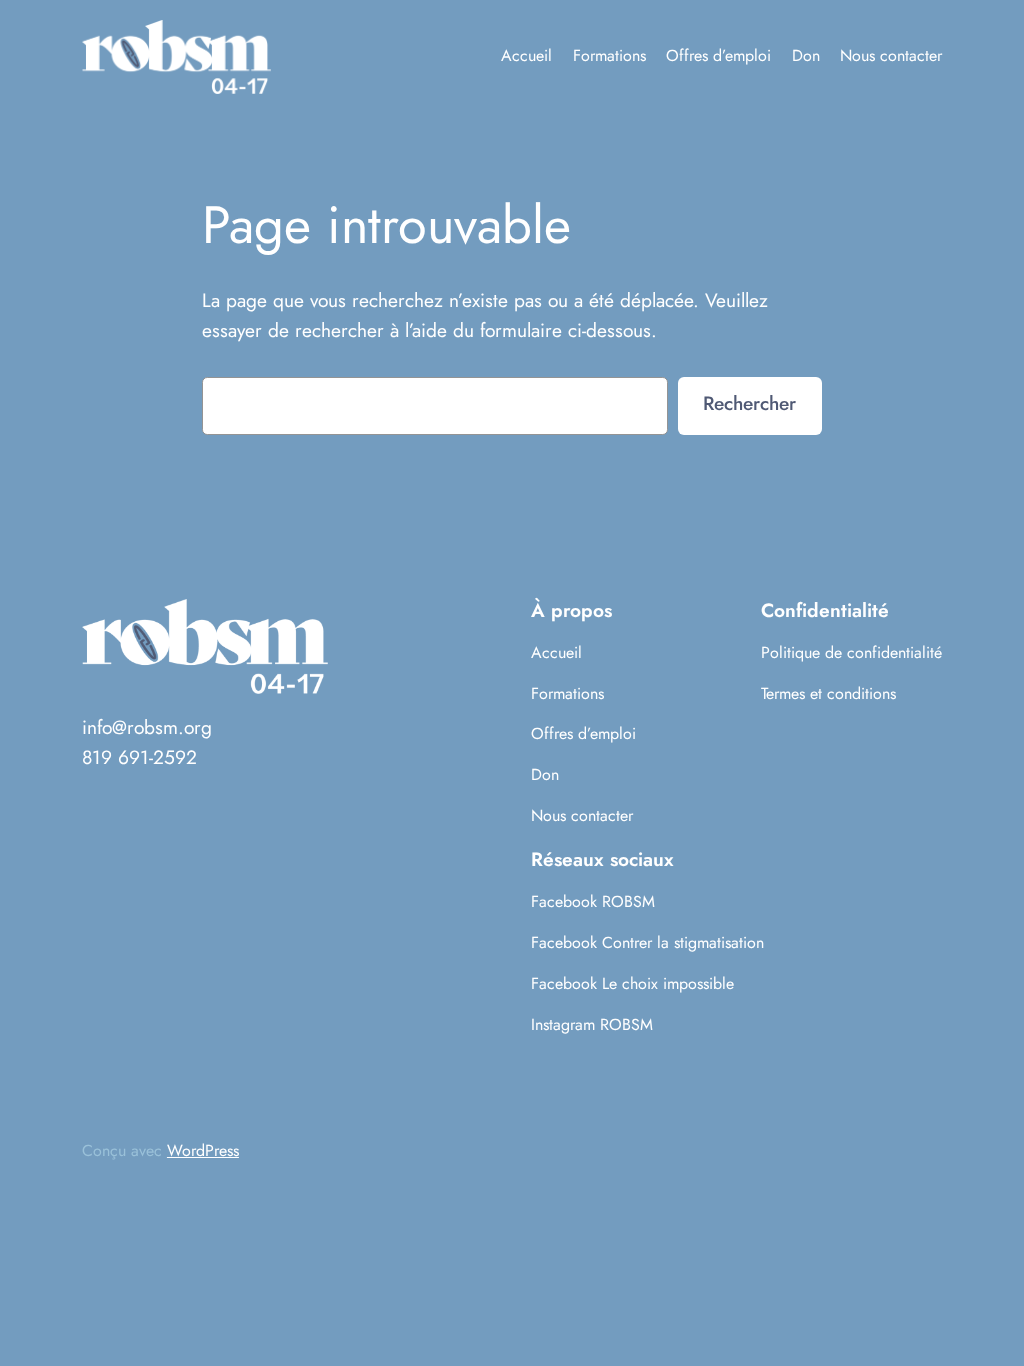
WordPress (203, 1150)
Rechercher (749, 403)
